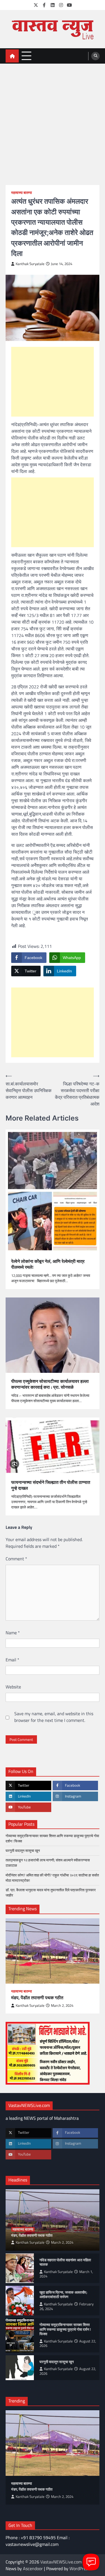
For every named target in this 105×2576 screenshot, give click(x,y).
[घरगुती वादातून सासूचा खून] (20, 2368)
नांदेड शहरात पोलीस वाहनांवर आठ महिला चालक (65, 2262)
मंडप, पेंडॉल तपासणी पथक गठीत (37, 1998)
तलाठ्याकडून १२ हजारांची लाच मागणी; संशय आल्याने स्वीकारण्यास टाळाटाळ (48, 1863)
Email (12, 1660)
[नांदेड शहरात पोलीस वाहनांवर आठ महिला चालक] (20, 2268)
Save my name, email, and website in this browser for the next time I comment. (54, 1717)
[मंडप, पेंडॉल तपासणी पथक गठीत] (53, 1951)
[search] (95, 56)
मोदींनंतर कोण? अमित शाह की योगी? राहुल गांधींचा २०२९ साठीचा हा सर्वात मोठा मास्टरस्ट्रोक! (52, 1878)
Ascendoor (33, 2568)
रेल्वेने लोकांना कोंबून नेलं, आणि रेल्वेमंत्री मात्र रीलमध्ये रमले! (48, 1264)
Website (13, 1687)
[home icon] (12, 56)
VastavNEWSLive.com (61, 2562)
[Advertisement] (53, 119)
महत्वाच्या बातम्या (22, 193)
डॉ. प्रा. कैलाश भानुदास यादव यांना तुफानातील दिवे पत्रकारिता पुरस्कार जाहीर (51, 1893)
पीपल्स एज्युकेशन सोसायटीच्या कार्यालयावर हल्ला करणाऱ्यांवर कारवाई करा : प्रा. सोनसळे (50, 1384)
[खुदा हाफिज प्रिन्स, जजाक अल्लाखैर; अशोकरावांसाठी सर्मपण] (20, 2301)
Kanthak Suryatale (30, 264)
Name (13, 1633)
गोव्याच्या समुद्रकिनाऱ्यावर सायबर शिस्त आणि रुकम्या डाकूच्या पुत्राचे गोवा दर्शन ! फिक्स (52, 1838)
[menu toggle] (26, 56)
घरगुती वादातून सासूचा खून (23, 1851)
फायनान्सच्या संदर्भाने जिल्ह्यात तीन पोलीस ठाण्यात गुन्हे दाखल (51, 1485)
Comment (16, 1559)
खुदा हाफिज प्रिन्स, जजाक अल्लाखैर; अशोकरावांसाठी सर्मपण (63, 2295)
